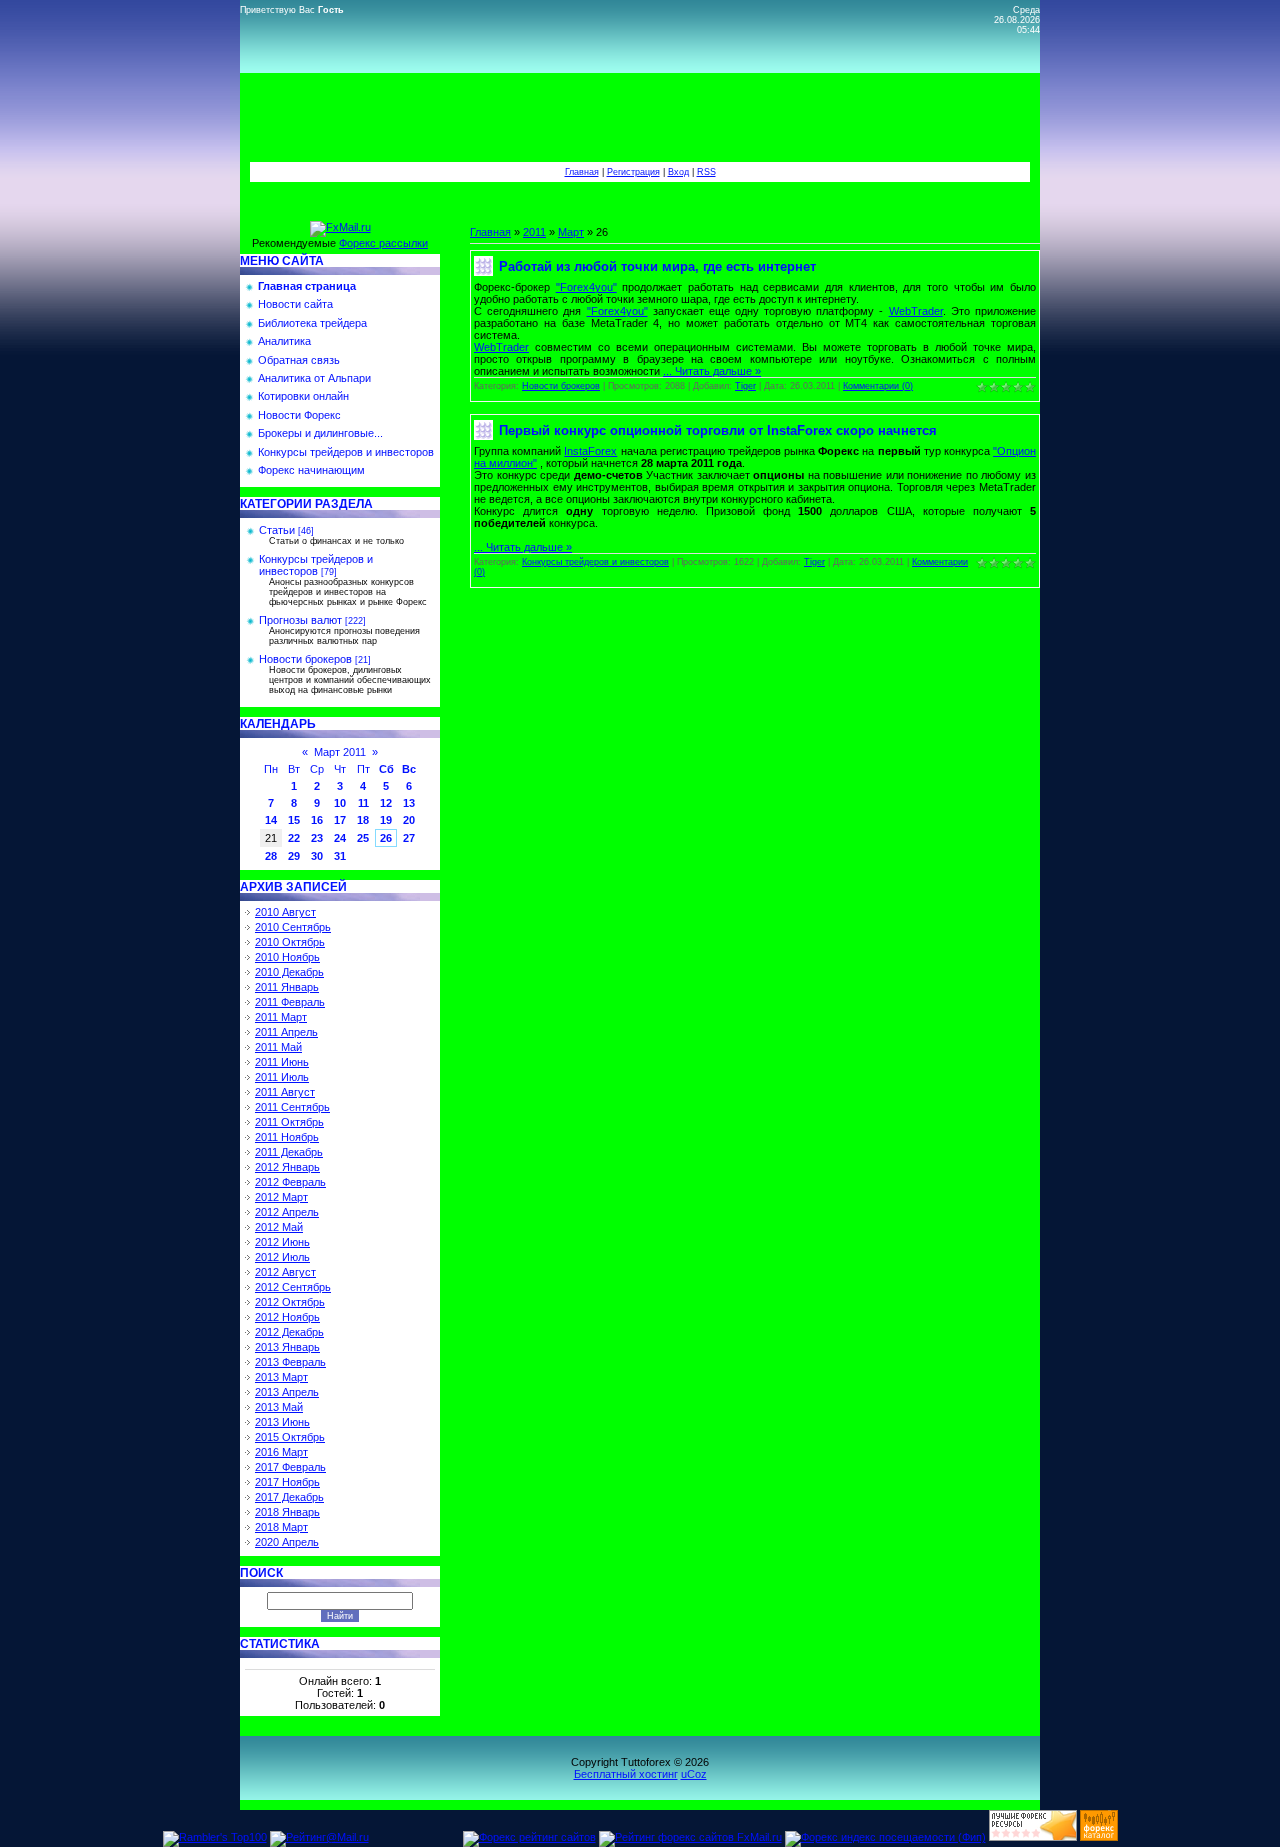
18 (363, 820)
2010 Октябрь (290, 942)
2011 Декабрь (289, 1152)
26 (386, 838)
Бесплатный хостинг (626, 1774)
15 (294, 820)
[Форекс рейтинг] (1033, 1837)
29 (294, 856)
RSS (706, 172)
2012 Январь (287, 1167)
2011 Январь (287, 987)
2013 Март (281, 1377)
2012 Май (279, 1227)
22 (294, 838)
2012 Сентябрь (293, 1287)
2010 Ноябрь (287, 957)
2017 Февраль (290, 1467)
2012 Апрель (287, 1212)
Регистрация (633, 172)
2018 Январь (287, 1512)
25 (363, 838)
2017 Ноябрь (287, 1482)
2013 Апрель (287, 1392)
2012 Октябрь (290, 1302)
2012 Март (281, 1197)
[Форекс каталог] (1099, 1837)
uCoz (694, 1774)
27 (409, 838)
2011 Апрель (286, 1032)
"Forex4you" (586, 287)
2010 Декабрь (289, 972)
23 (317, 838)
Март (571, 232)
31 (340, 856)
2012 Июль (282, 1257)
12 (386, 803)
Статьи (277, 530)
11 (363, 803)
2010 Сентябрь (293, 927)
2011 (534, 232)
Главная (582, 172)
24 (340, 838)
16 (317, 820)
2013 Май (279, 1407)
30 (317, 856)
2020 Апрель (287, 1542)
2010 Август (285, 912)
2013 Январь (287, 1347)
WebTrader (916, 311)
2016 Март (281, 1452)
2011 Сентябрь (292, 1107)
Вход (678, 172)
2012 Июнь (282, 1242)
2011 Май (278, 1047)
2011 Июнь (282, 1062)
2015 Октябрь (290, 1437)
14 (271, 820)
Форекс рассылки (383, 243)
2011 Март (281, 1017)
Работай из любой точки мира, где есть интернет (657, 266)
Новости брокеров (305, 659)
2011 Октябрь (289, 1122)
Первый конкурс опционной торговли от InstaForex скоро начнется (718, 430)
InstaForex (590, 451)
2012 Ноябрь (287, 1317)
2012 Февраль (290, 1182)
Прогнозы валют (300, 620)
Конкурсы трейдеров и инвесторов (316, 565)
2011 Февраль (290, 1002)
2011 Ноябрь (287, 1137)
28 (271, 856)
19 (386, 820)
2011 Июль (282, 1077)
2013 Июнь (282, 1422)
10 (340, 803)
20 (409, 820)
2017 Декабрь (289, 1497)
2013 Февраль (290, 1362)
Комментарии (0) (878, 386)
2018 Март (281, 1527)
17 (340, 820)
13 (409, 803)
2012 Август (285, 1272)
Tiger (745, 386)
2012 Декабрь (289, 1332)
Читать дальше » (718, 371)
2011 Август (285, 1092)
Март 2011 (340, 752)
